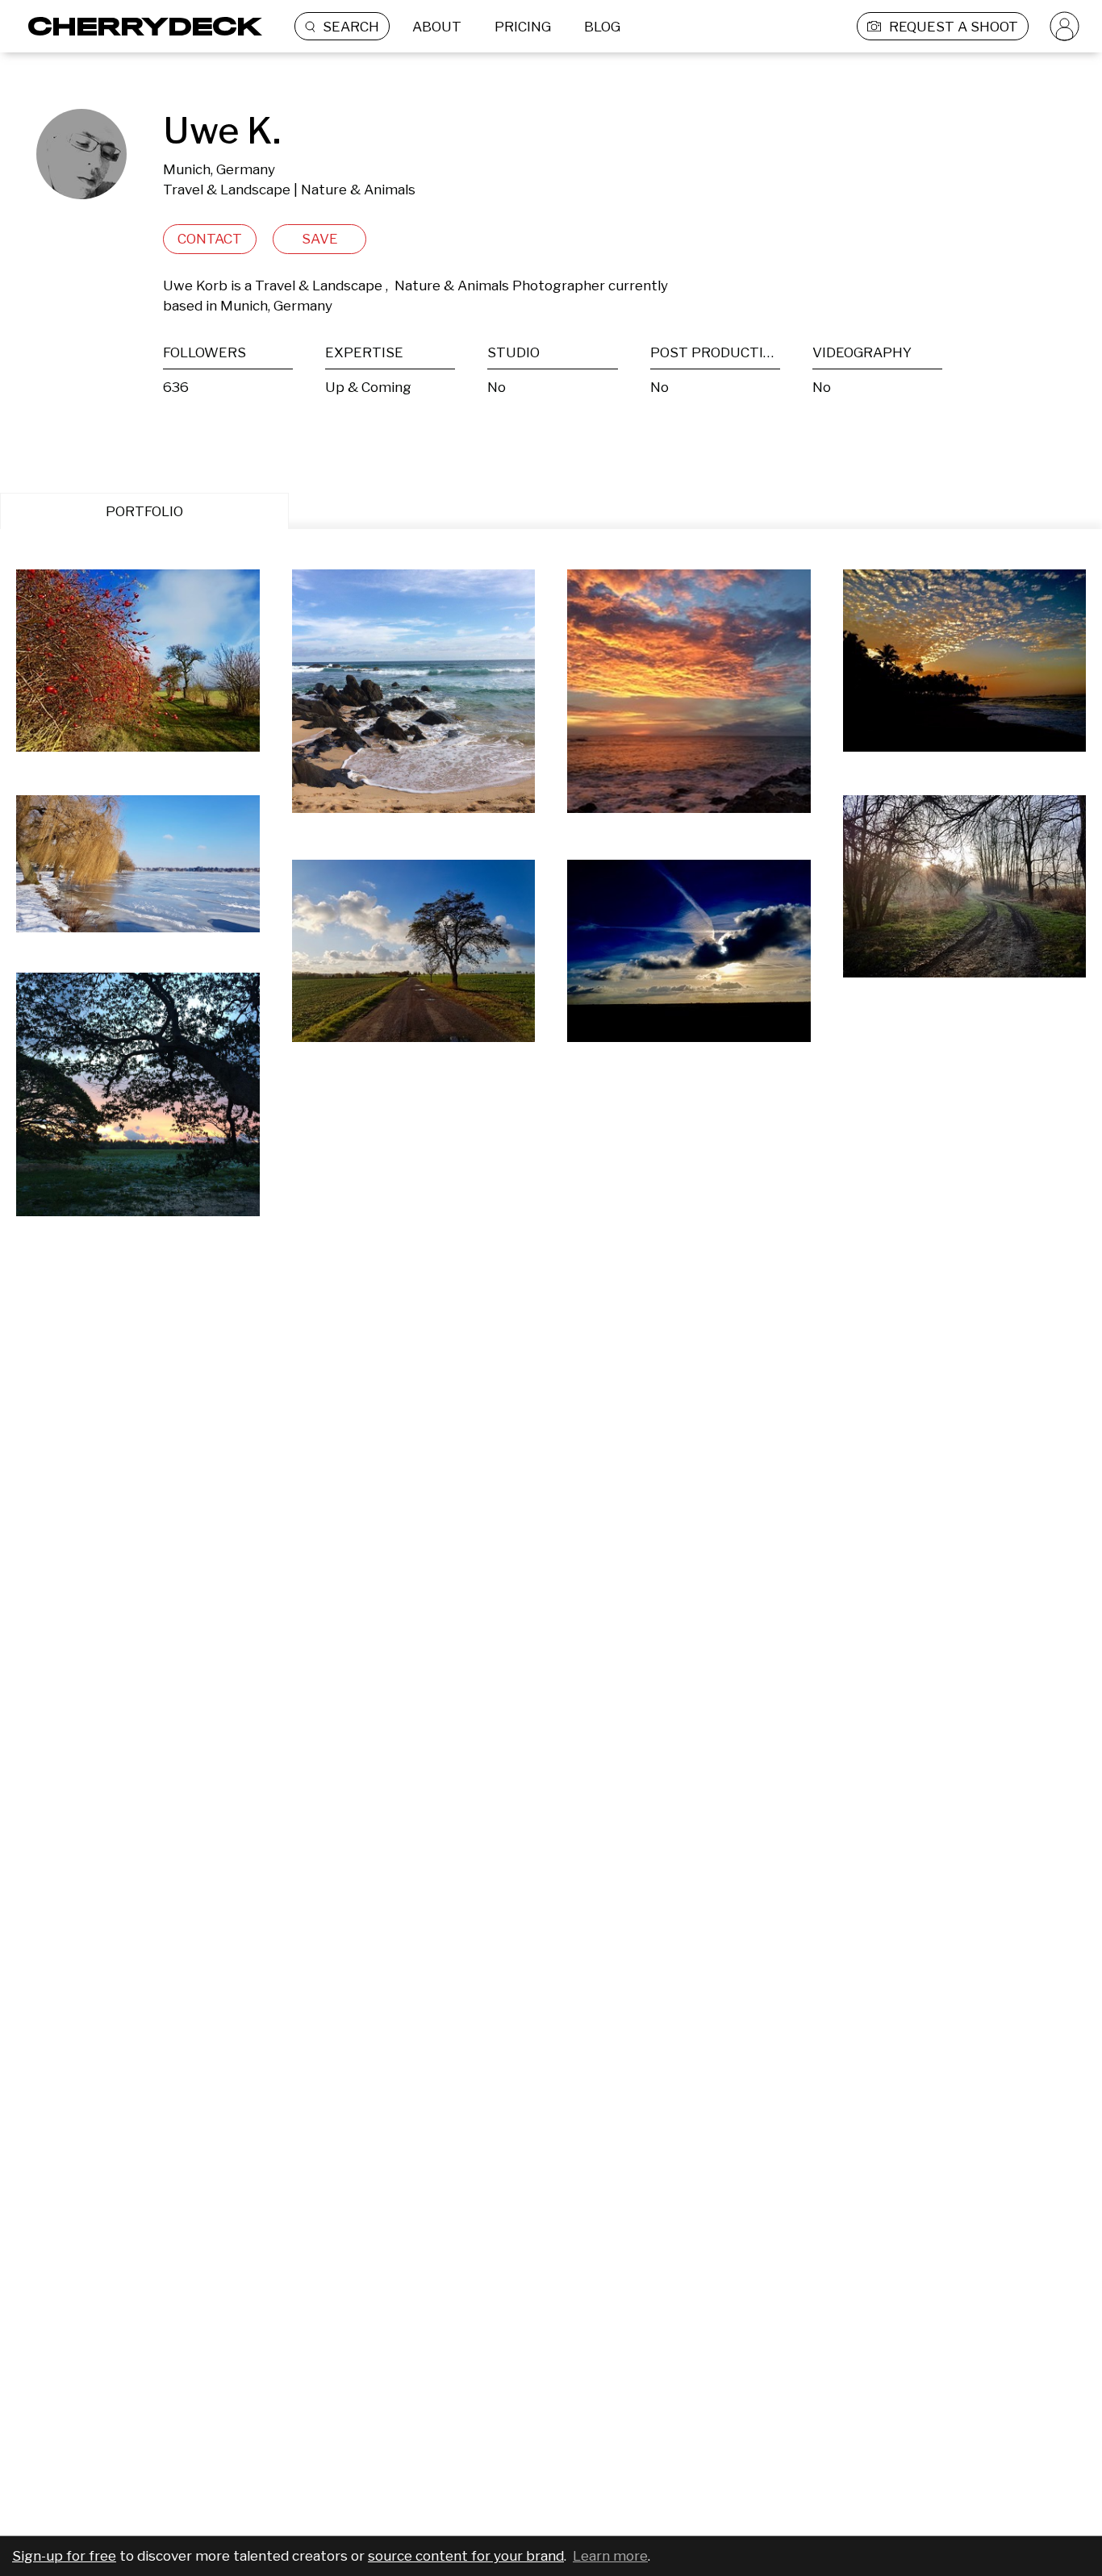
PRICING (523, 27)
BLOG (602, 27)
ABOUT (437, 27)
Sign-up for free (64, 2556)
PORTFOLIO (144, 511)
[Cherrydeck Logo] (139, 26)
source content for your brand (466, 2556)
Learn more (610, 2556)
